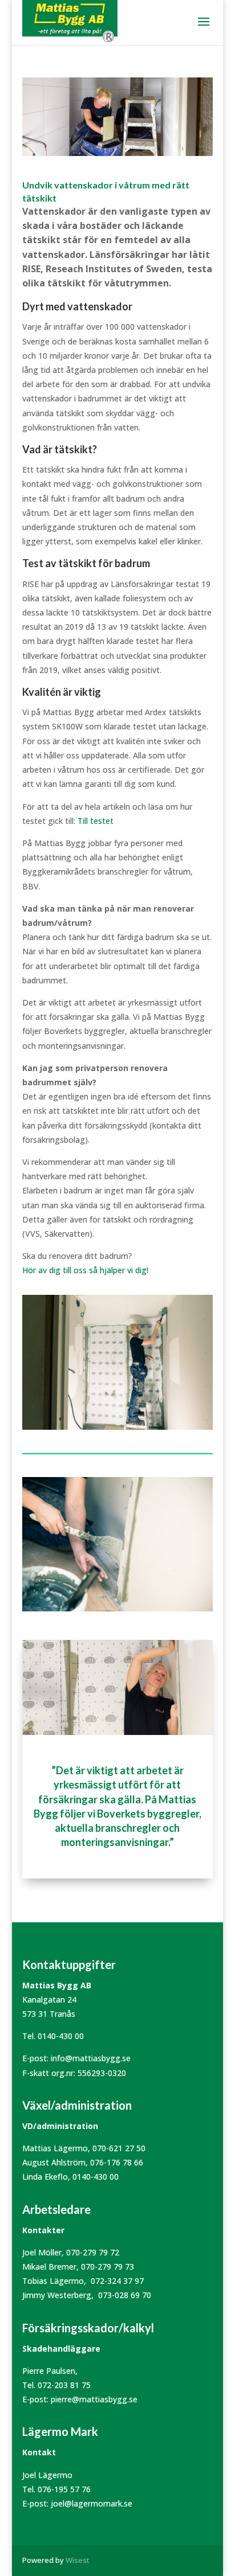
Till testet (96, 821)
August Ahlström (54, 2162)
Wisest (78, 2560)
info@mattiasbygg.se (91, 2058)
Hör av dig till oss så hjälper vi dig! (85, 1270)
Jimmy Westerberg (57, 2295)
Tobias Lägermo (53, 2281)
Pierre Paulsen (49, 2371)
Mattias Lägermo (55, 2148)
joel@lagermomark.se (92, 2503)
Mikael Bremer (49, 2267)
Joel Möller (42, 2252)
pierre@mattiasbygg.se (94, 2399)
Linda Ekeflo (45, 2177)
